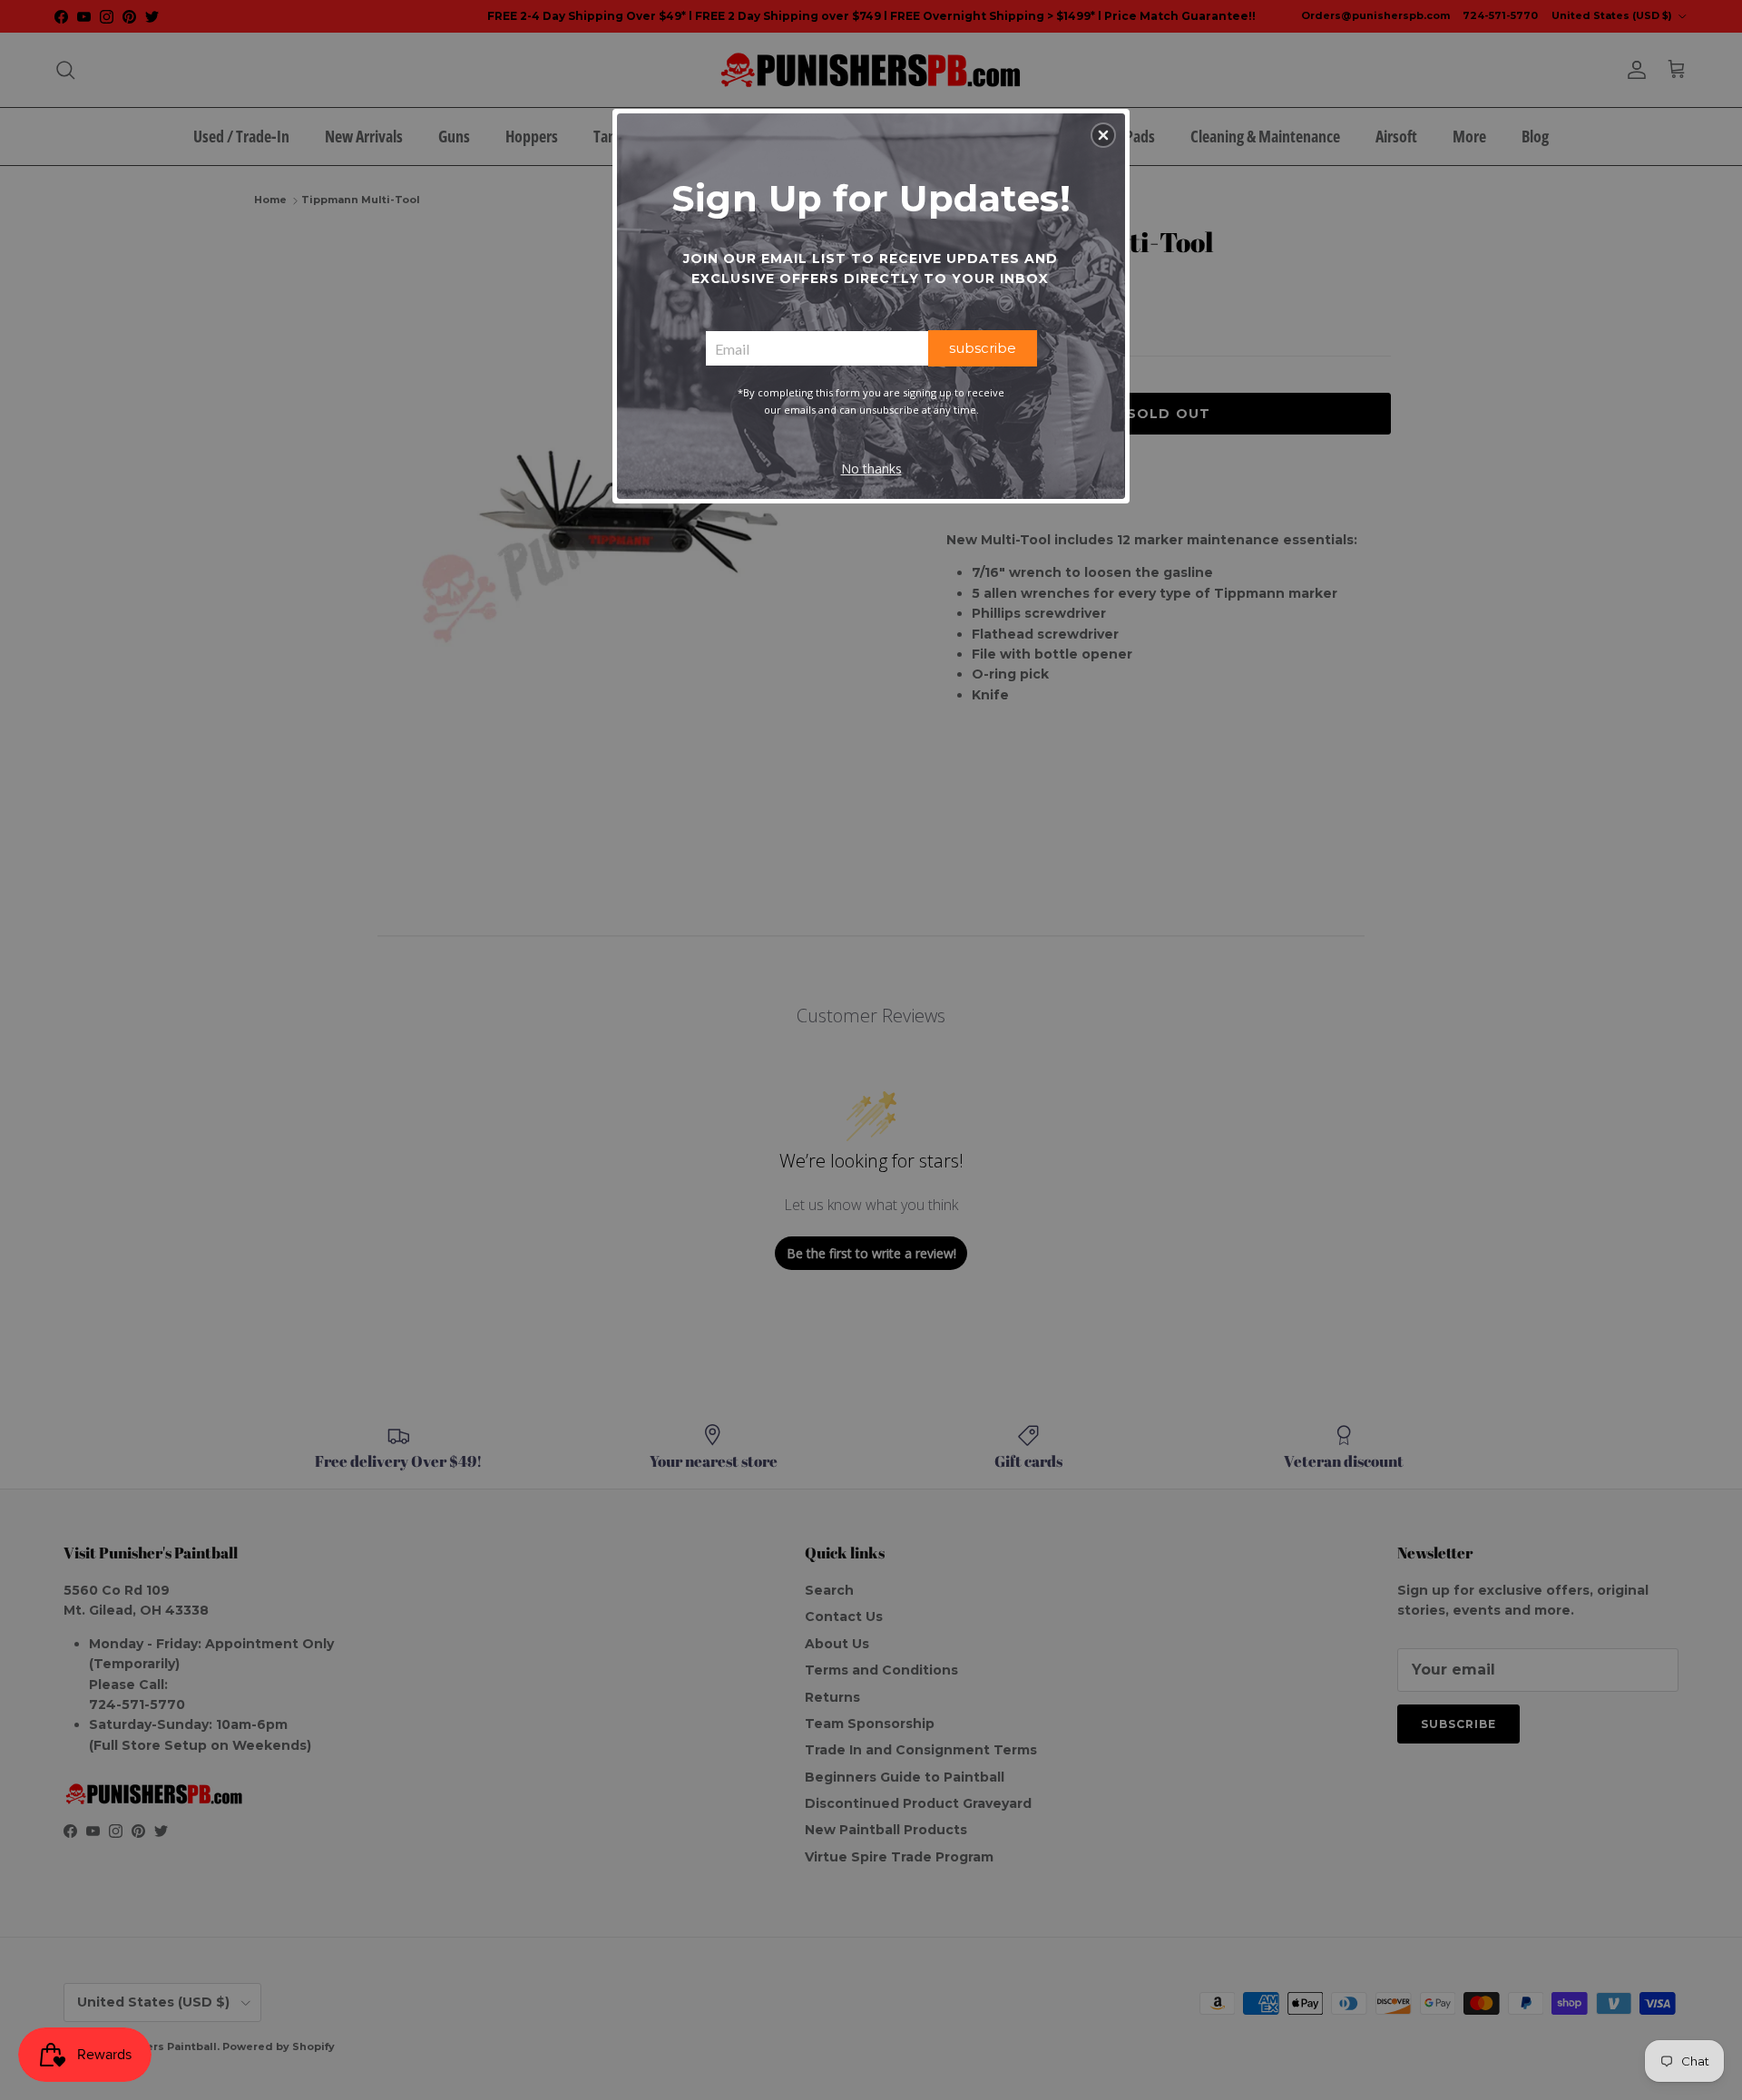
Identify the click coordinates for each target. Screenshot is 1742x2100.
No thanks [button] (871, 469)
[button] (1103, 135)
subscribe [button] (983, 348)
